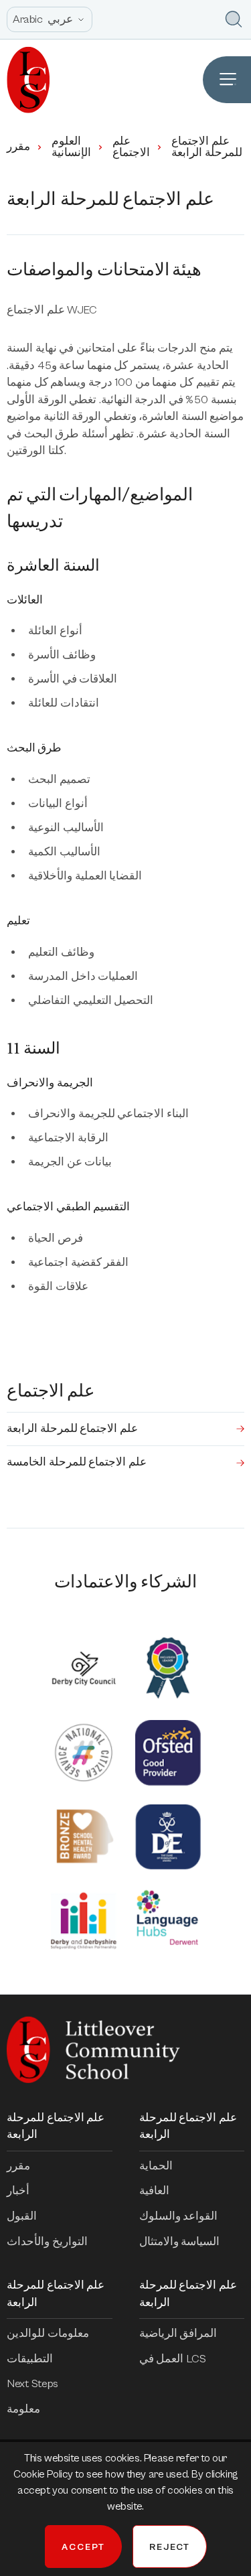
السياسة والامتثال (180, 2242)
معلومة (23, 2409)
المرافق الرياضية (178, 2334)
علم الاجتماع (131, 147)
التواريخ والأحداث (47, 2242)
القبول (22, 2216)
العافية (154, 2191)
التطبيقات (30, 2359)
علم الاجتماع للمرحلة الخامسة (77, 1462)
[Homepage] (25, 80)
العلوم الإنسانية (71, 147)
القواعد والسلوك (179, 2216)
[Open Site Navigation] (227, 80)
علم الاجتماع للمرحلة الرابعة (72, 1429)
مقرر (18, 147)
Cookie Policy (44, 2474)
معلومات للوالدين (48, 2334)
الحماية (156, 2166)
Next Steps (32, 2384)
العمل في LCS (173, 2359)
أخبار (18, 2191)
